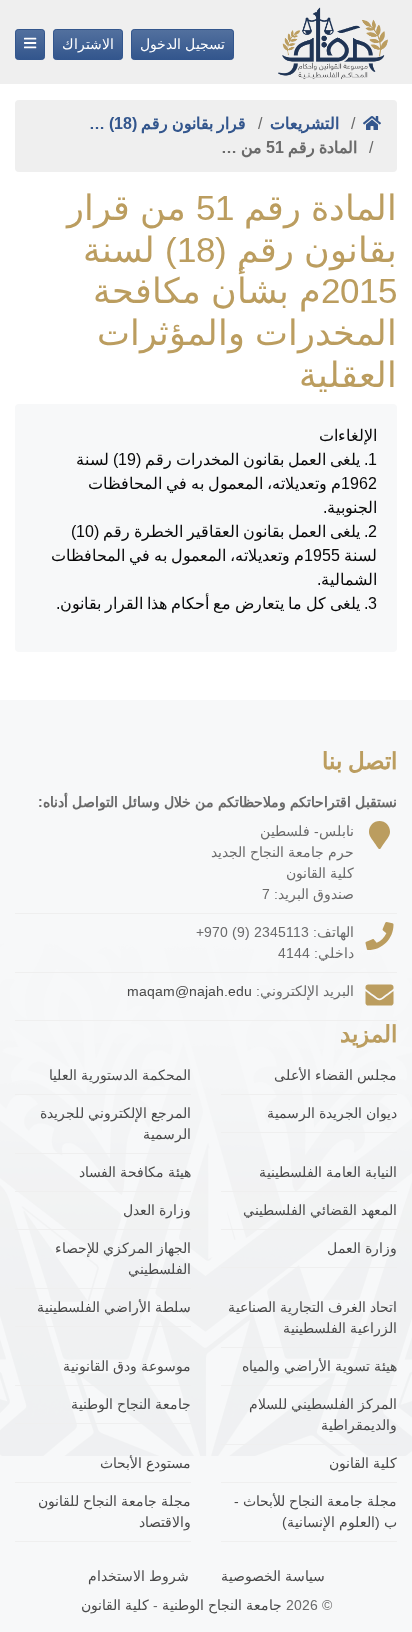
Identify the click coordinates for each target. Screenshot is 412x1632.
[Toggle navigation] (30, 44)
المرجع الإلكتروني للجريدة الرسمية (115, 1123)
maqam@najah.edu (189, 991)
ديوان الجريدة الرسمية (332, 1113)
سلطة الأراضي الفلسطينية (114, 1307)
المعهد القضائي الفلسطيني (320, 1210)
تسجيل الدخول (182, 44)
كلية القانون (363, 1463)
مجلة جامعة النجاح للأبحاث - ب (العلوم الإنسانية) (315, 1511)
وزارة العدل (157, 1210)
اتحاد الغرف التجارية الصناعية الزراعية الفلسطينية (312, 1317)
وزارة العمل (362, 1248)
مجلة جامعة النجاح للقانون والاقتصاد (114, 1511)
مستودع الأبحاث (145, 1463)
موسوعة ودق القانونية (127, 1366)
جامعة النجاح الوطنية (131, 1404)
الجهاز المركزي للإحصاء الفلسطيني (123, 1258)
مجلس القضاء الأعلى (335, 1075)
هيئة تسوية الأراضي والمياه (319, 1366)
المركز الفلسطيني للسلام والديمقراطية (323, 1414)
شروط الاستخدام (138, 1576)
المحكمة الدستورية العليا (120, 1075)
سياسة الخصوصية (273, 1576)
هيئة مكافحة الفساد (135, 1172)
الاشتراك (88, 44)
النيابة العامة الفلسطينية (328, 1172)
